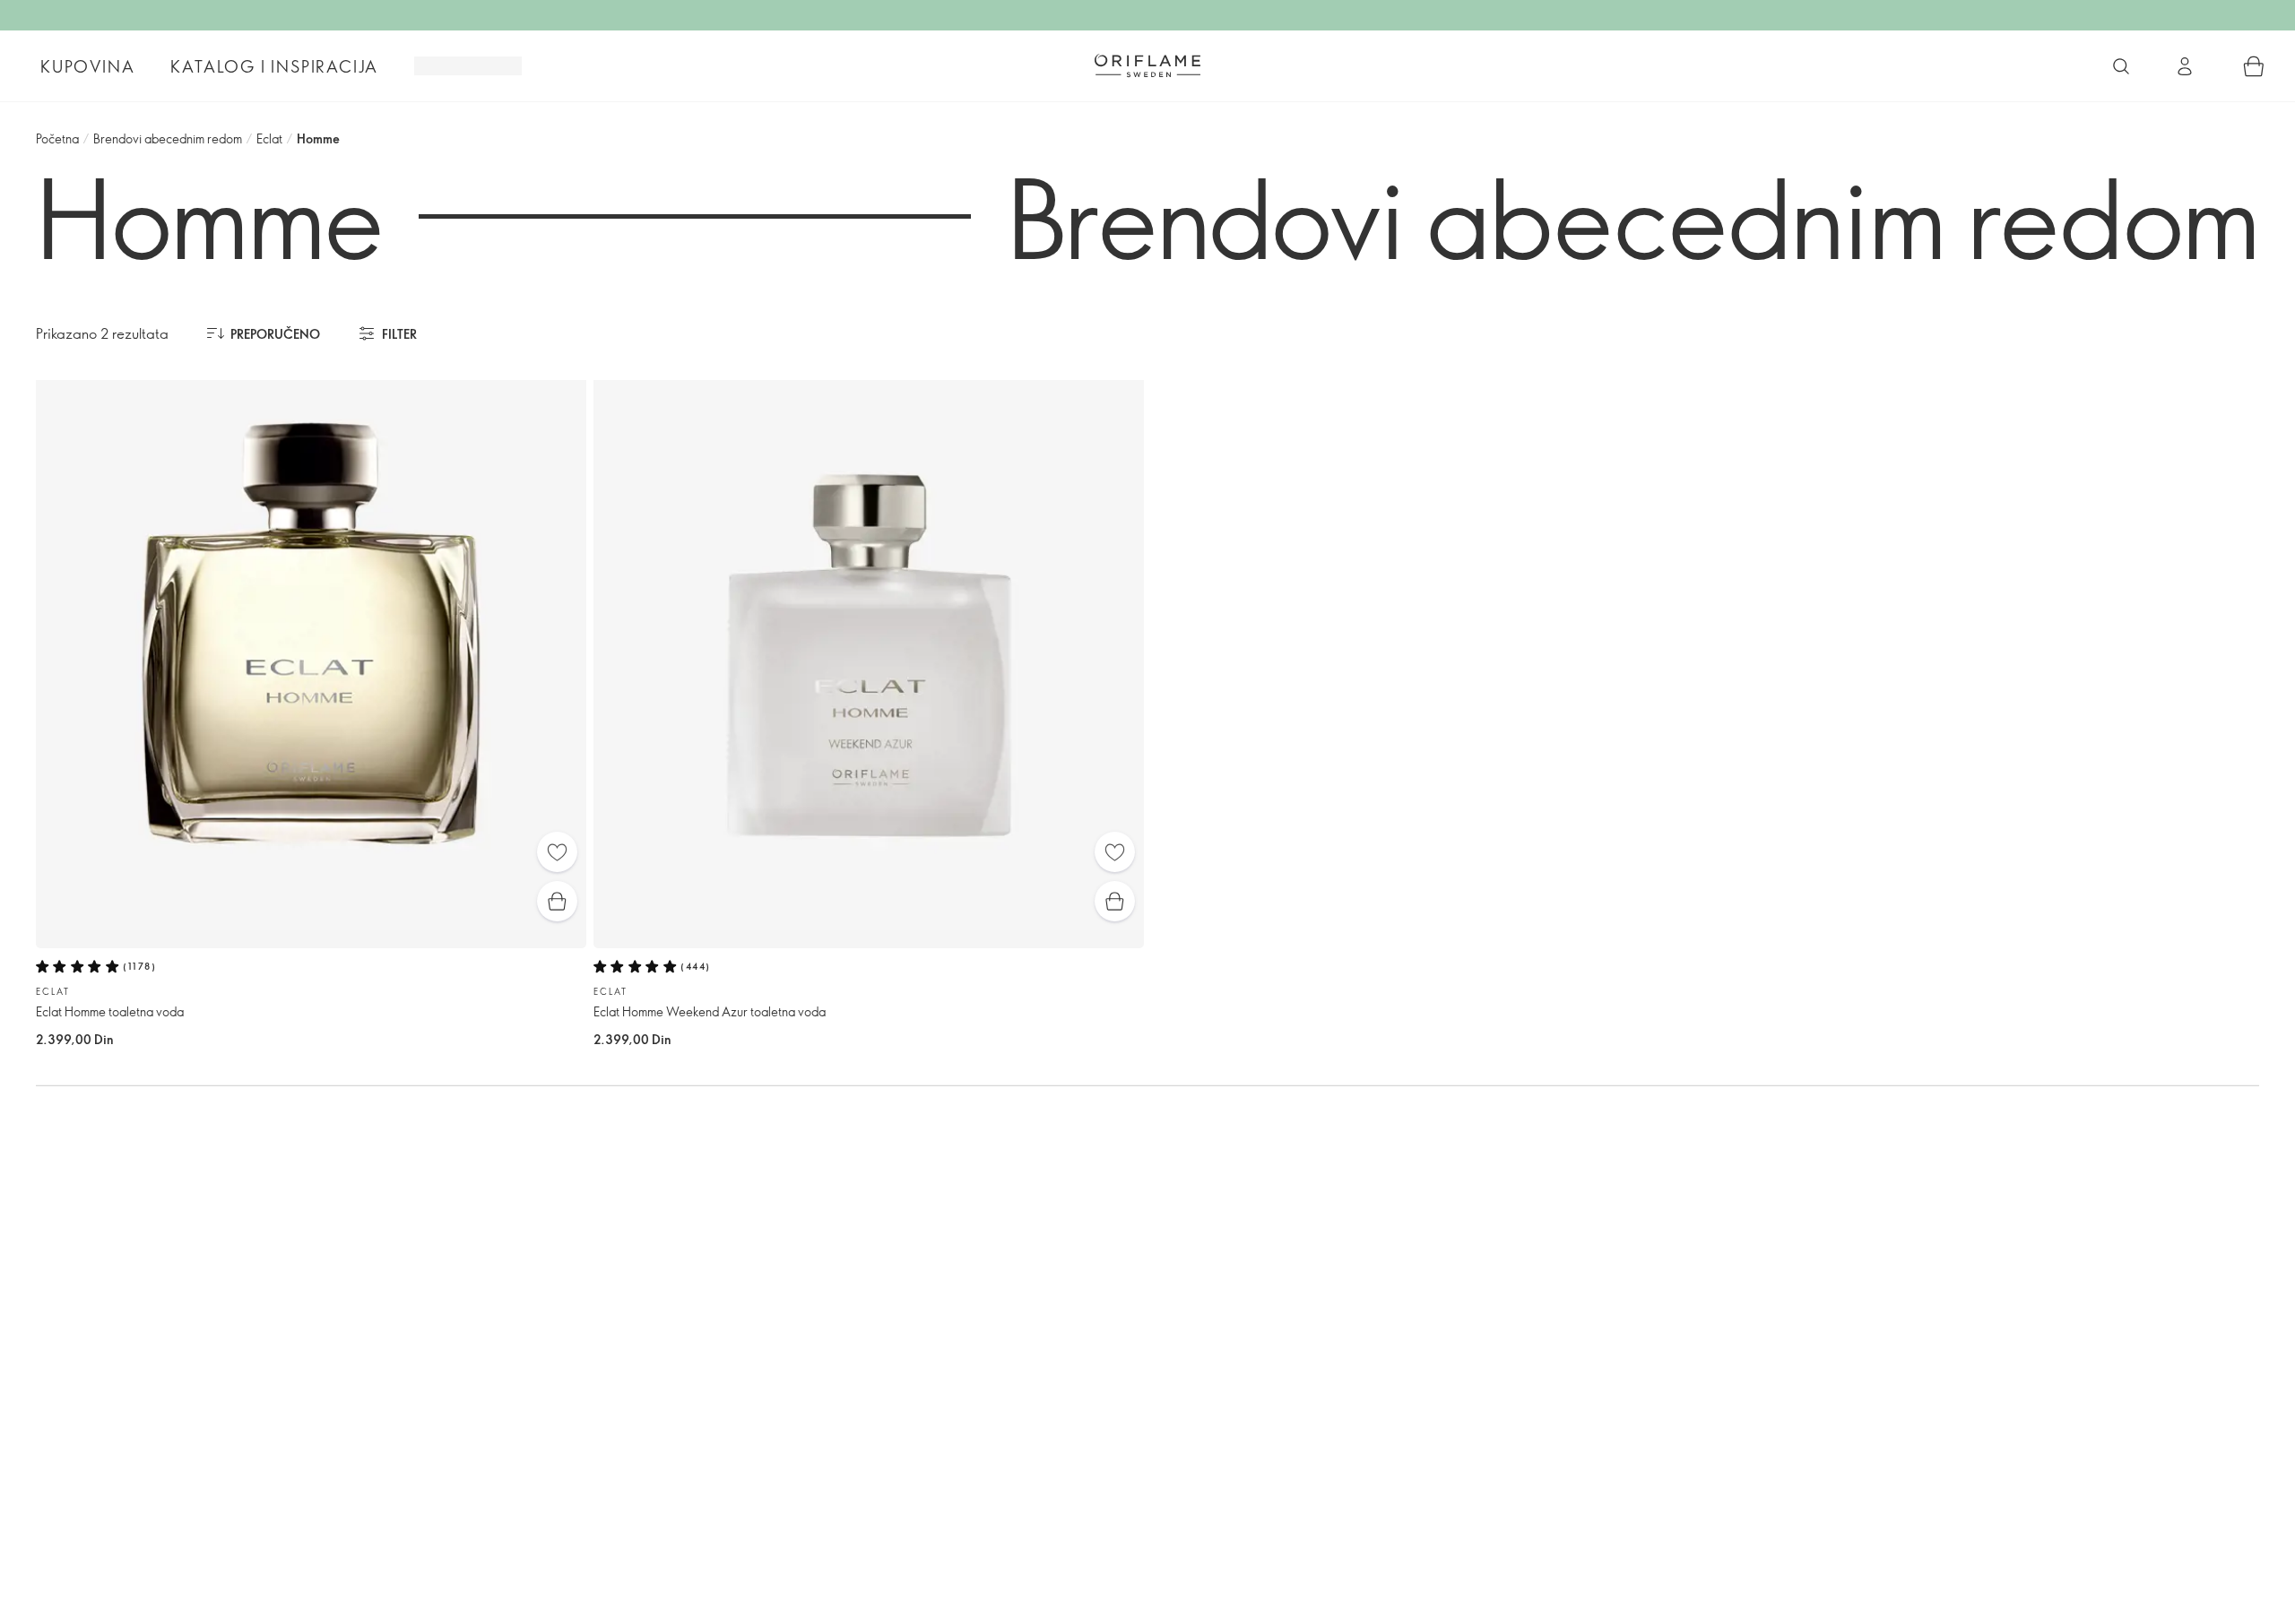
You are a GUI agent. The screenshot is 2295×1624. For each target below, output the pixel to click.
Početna (57, 138)
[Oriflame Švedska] (1147, 65)
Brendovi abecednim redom (168, 138)
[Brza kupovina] (557, 901)
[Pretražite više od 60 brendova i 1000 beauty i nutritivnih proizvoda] (2121, 66)
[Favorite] (557, 852)
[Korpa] (2254, 66)
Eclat (269, 138)
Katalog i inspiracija (274, 66)
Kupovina (87, 66)
